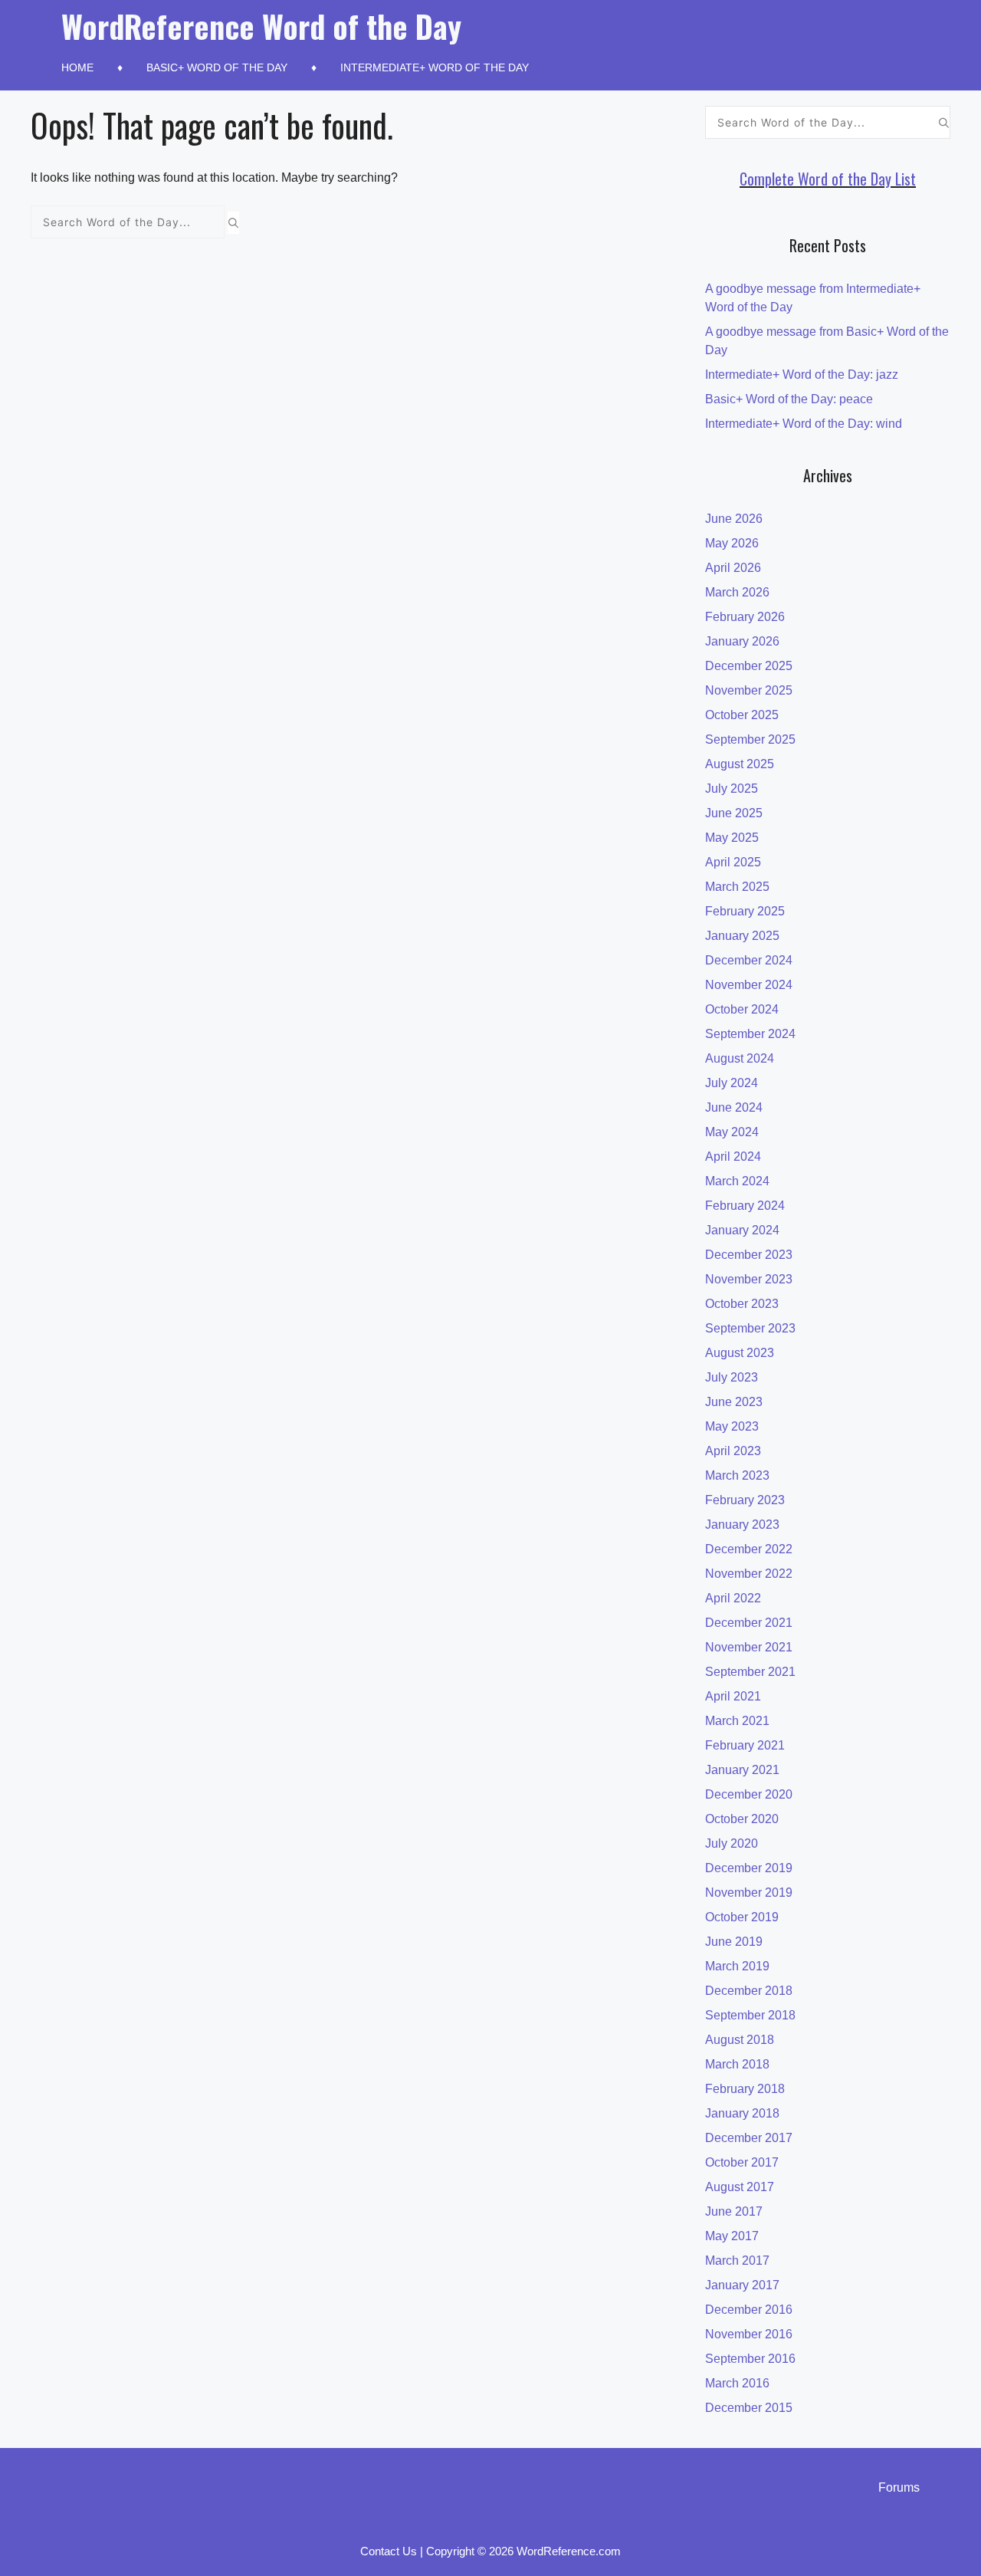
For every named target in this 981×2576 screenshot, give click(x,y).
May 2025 (732, 838)
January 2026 (742, 641)
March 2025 (737, 887)
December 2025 (749, 666)
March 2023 (737, 1475)
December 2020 (749, 1794)
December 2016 (749, 2310)
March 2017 (737, 2261)
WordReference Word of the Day (261, 26)
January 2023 (742, 1525)
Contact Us (389, 2551)
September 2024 (750, 1034)
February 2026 (745, 617)
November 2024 (749, 985)
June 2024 (734, 1107)
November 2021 (749, 1647)
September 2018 (750, 2015)
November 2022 (749, 1574)
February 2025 (745, 911)
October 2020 (742, 1819)
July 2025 (732, 789)
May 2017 (732, 2236)
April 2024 (733, 1157)
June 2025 (734, 813)
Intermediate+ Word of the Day (435, 67)
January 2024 (742, 1230)
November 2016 (749, 2334)
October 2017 (742, 2162)
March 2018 (737, 2064)
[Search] (233, 222)
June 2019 (734, 1942)
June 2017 (734, 2211)
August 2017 (740, 2187)
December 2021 (749, 1623)
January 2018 (742, 2113)
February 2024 (745, 1206)
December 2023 (749, 1255)
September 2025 (750, 739)
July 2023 (732, 1377)
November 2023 (749, 1279)
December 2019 (749, 1868)
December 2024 (749, 960)
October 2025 (742, 715)
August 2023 (740, 1353)
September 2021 (750, 1672)
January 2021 (742, 1770)
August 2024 (740, 1058)
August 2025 (740, 764)
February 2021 (745, 1745)
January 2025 (742, 936)
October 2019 (742, 1917)
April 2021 (733, 1696)
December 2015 (749, 2408)
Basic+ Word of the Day (217, 67)
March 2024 (737, 1181)
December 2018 (749, 1991)
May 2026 (732, 543)
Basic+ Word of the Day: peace (789, 399)
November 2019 (749, 1893)
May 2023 (732, 1426)
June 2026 (734, 519)
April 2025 (733, 862)
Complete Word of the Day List (828, 179)
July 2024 (732, 1083)
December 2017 (749, 2138)
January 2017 (742, 2285)
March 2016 (737, 2383)
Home (77, 67)
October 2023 (742, 1304)
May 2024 (732, 1132)
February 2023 (745, 1500)
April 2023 (733, 1451)
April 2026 (733, 568)
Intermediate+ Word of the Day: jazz (802, 375)
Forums (899, 2487)
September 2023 (750, 1328)
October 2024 (742, 1009)
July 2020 (732, 1843)
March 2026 (737, 592)
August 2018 (740, 2040)
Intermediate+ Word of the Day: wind (804, 424)
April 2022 (733, 1598)
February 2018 (745, 2089)
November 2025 (749, 690)
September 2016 (750, 2359)
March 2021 (737, 1721)
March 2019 (737, 1966)
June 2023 (734, 1402)
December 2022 (749, 1549)
